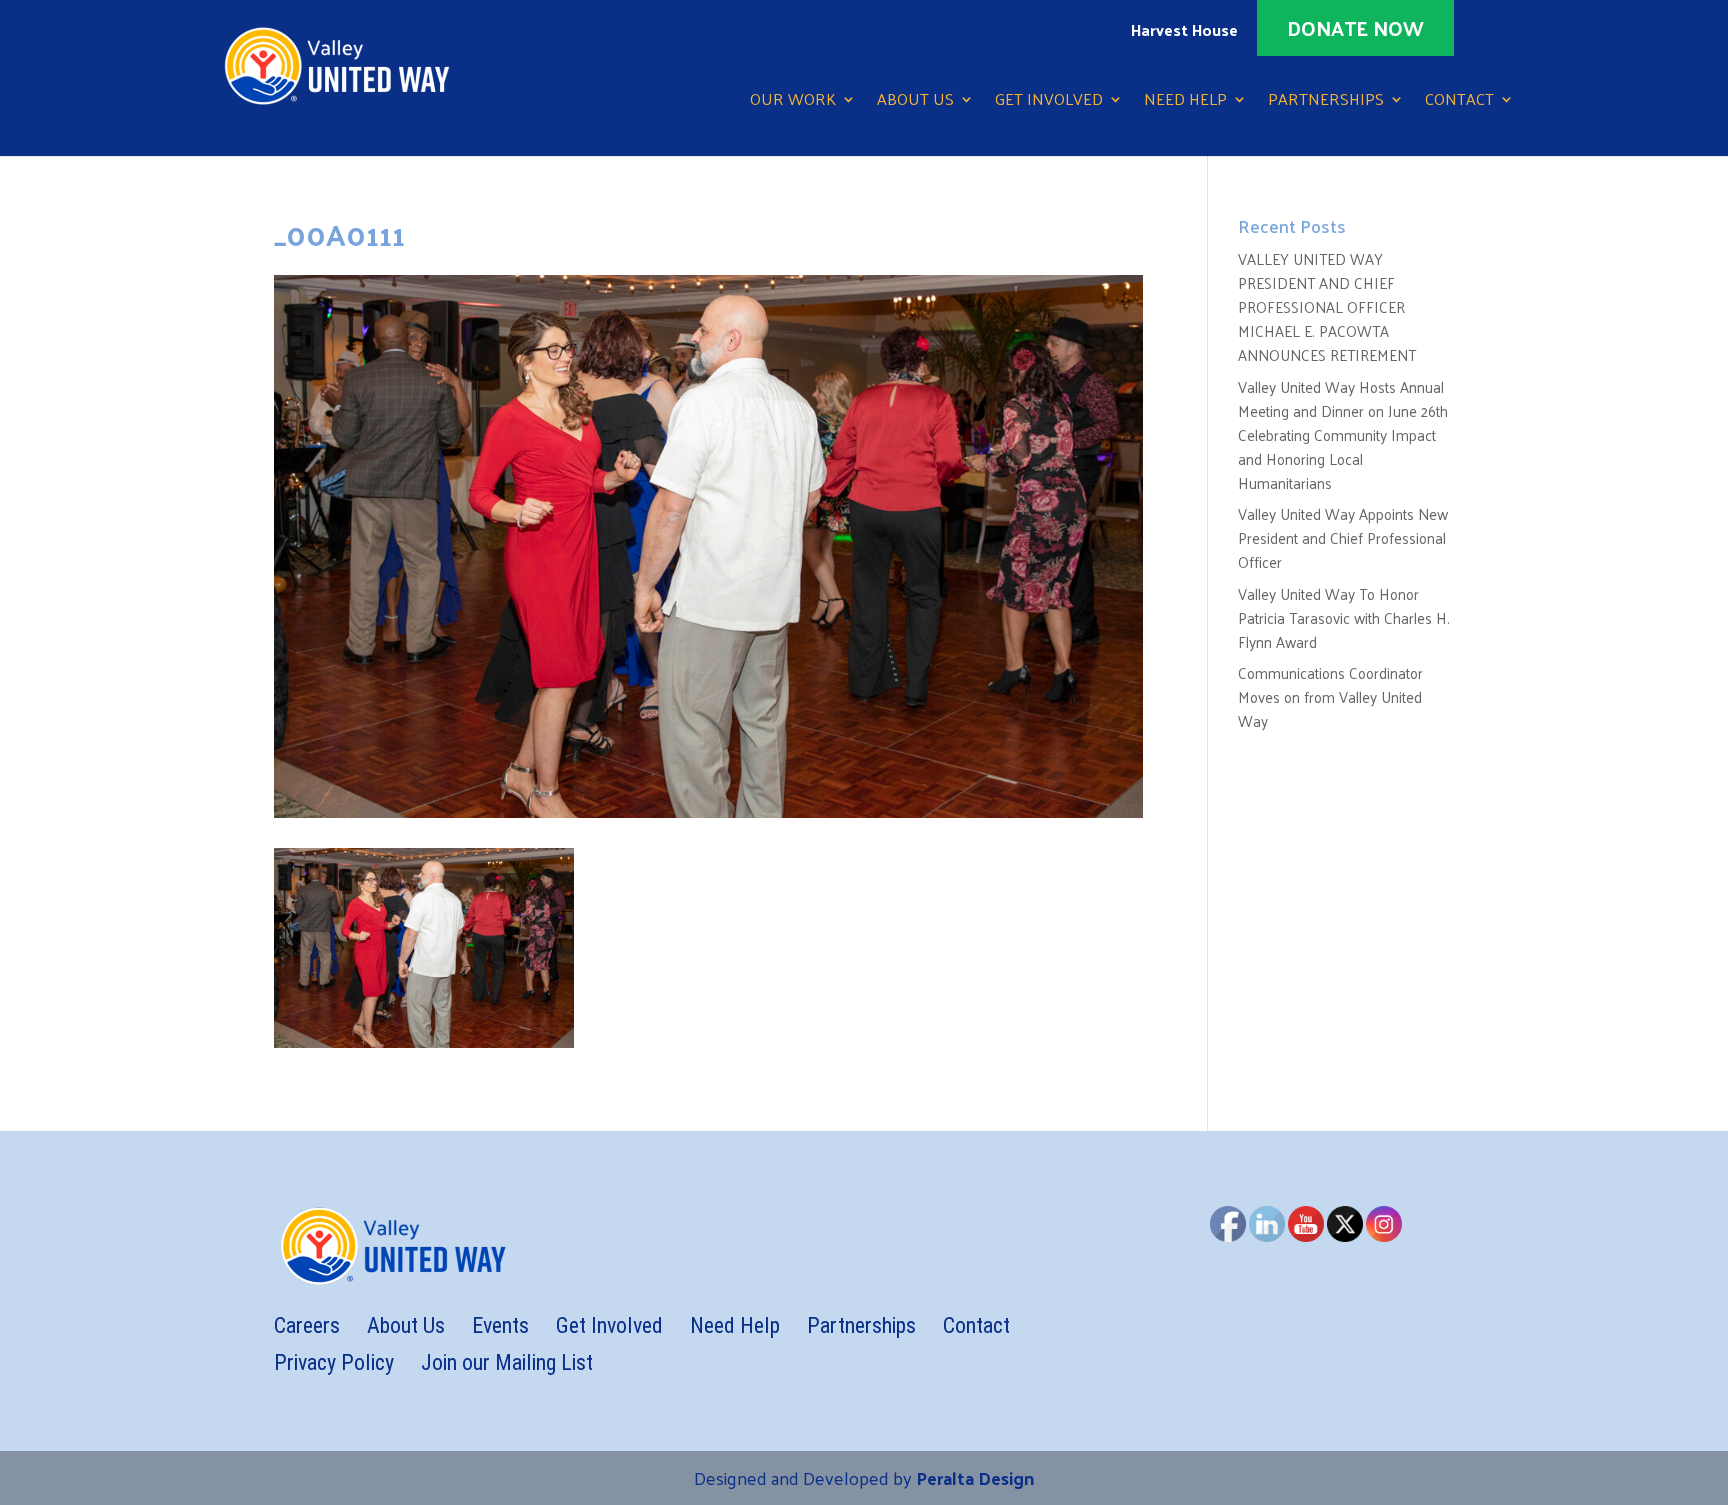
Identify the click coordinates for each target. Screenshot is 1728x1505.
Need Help (1185, 102)
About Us (915, 102)
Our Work (793, 102)
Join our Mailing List (507, 1362)
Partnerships (1326, 102)
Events (500, 1325)
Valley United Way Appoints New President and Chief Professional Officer (1343, 537)
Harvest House (1184, 33)
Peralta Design (975, 1477)
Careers (307, 1325)
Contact (1459, 102)
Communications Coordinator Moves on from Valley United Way (1330, 696)
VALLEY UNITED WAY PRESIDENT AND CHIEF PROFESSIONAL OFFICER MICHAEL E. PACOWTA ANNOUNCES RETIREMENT (1327, 306)
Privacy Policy (334, 1362)
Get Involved (1049, 102)
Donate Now (1355, 28)
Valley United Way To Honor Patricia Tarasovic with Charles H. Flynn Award (1344, 617)
